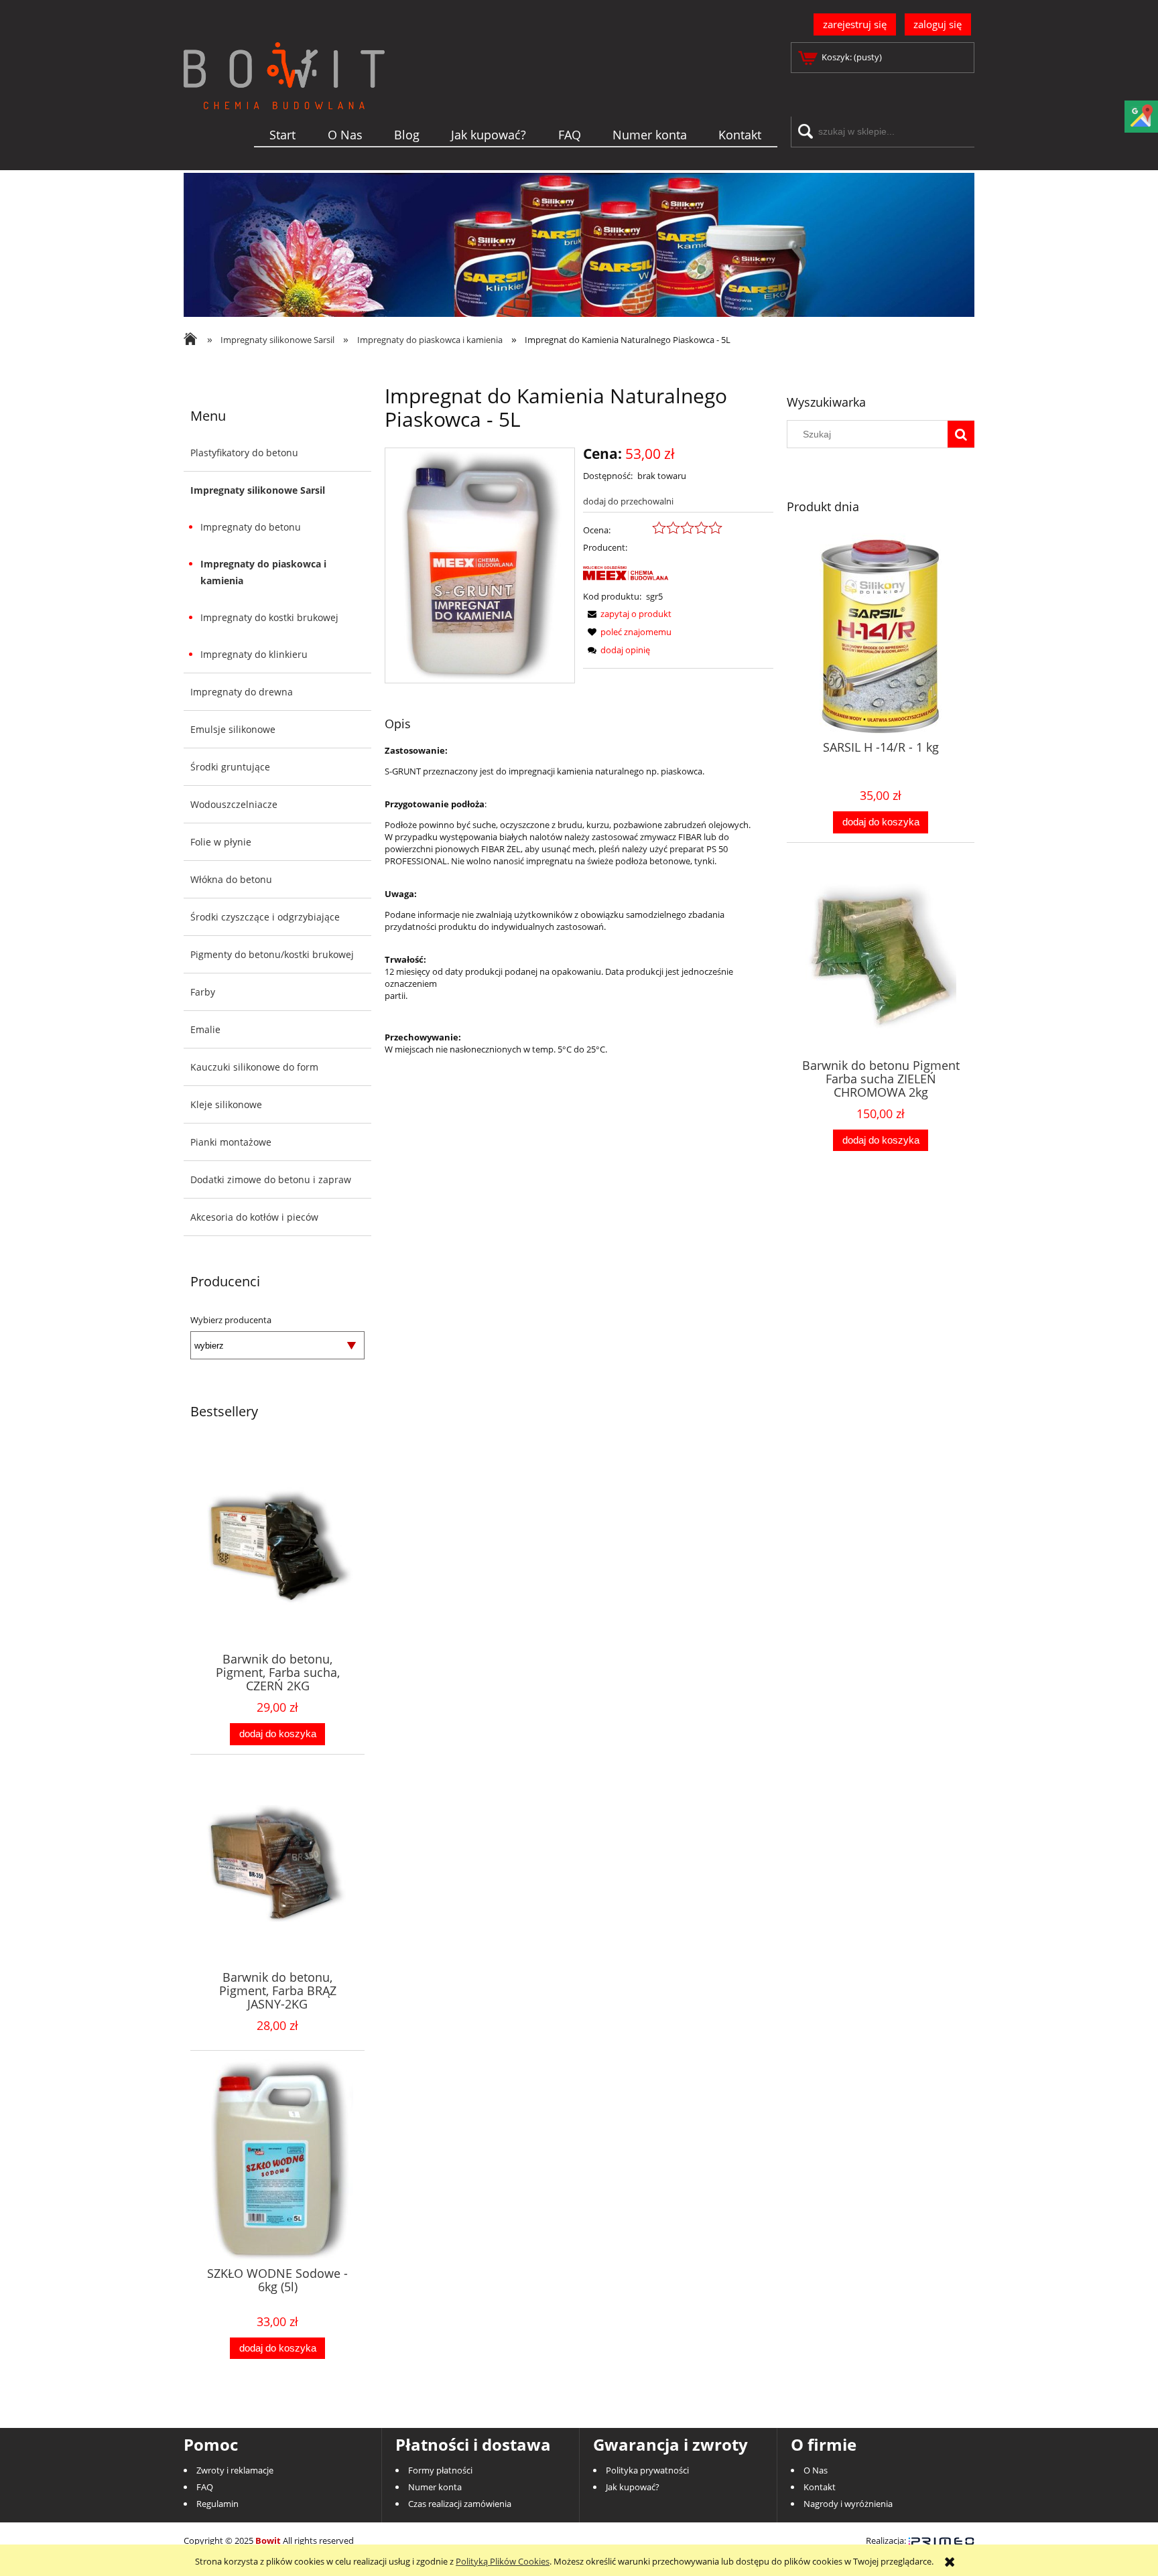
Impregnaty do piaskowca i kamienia (263, 572)
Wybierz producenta (231, 1320)
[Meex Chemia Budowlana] (653, 571)
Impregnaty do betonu (251, 527)
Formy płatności (440, 2470)
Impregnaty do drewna (242, 692)
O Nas (816, 2470)
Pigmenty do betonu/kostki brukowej (272, 954)
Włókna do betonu (231, 879)
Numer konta (435, 2487)
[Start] (284, 97)
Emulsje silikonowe (233, 729)
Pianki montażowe (231, 1142)
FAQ (205, 2487)
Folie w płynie (221, 842)
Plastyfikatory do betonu (244, 453)
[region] (579, 245)
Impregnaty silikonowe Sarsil (258, 490)
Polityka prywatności (647, 2470)
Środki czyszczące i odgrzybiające (265, 917)
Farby (203, 992)
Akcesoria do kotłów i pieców (254, 1217)
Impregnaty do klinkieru (254, 654)
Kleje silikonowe (226, 1104)
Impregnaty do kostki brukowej (269, 617)
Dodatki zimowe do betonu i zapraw (271, 1179)
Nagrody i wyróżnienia (848, 2504)
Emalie (205, 1029)
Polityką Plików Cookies (503, 2561)
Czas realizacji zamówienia (460, 2504)
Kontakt (820, 2487)
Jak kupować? (633, 2487)
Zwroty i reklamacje (235, 2470)
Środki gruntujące (230, 767)
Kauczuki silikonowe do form (254, 1067)
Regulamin (217, 2504)
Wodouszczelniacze (234, 804)
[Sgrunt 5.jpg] (480, 565)
